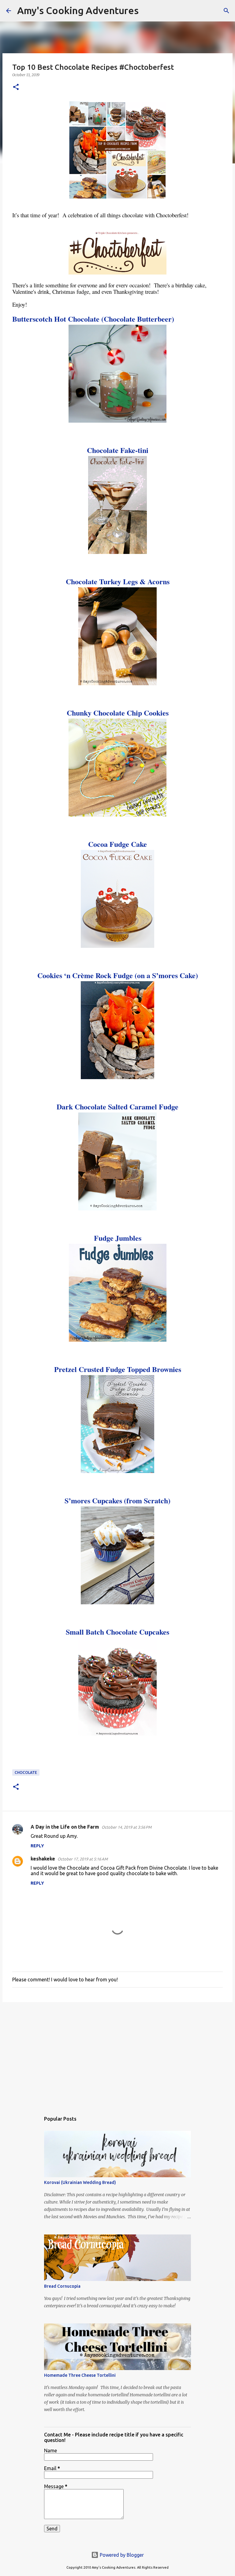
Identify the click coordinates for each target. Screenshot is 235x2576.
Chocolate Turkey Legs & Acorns (118, 581)
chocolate (26, 1772)
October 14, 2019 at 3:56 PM (127, 1827)
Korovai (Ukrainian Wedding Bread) (80, 2182)
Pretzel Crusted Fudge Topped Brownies (118, 1369)
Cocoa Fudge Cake (117, 844)
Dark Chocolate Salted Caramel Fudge (117, 1107)
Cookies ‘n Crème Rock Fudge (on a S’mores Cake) (118, 975)
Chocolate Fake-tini (118, 450)
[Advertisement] (117, 2054)
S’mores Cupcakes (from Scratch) (117, 1500)
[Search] (147, 11)
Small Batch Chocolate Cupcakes (117, 1632)
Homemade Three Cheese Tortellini (80, 2375)
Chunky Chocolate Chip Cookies (118, 713)
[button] (16, 87)
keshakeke (43, 1859)
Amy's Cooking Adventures (78, 10)
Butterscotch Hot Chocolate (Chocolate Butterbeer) (93, 319)
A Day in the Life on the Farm (65, 1827)
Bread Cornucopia (62, 2286)
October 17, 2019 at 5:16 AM (83, 1859)
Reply (37, 1846)
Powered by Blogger (121, 2555)
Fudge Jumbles (118, 1238)
